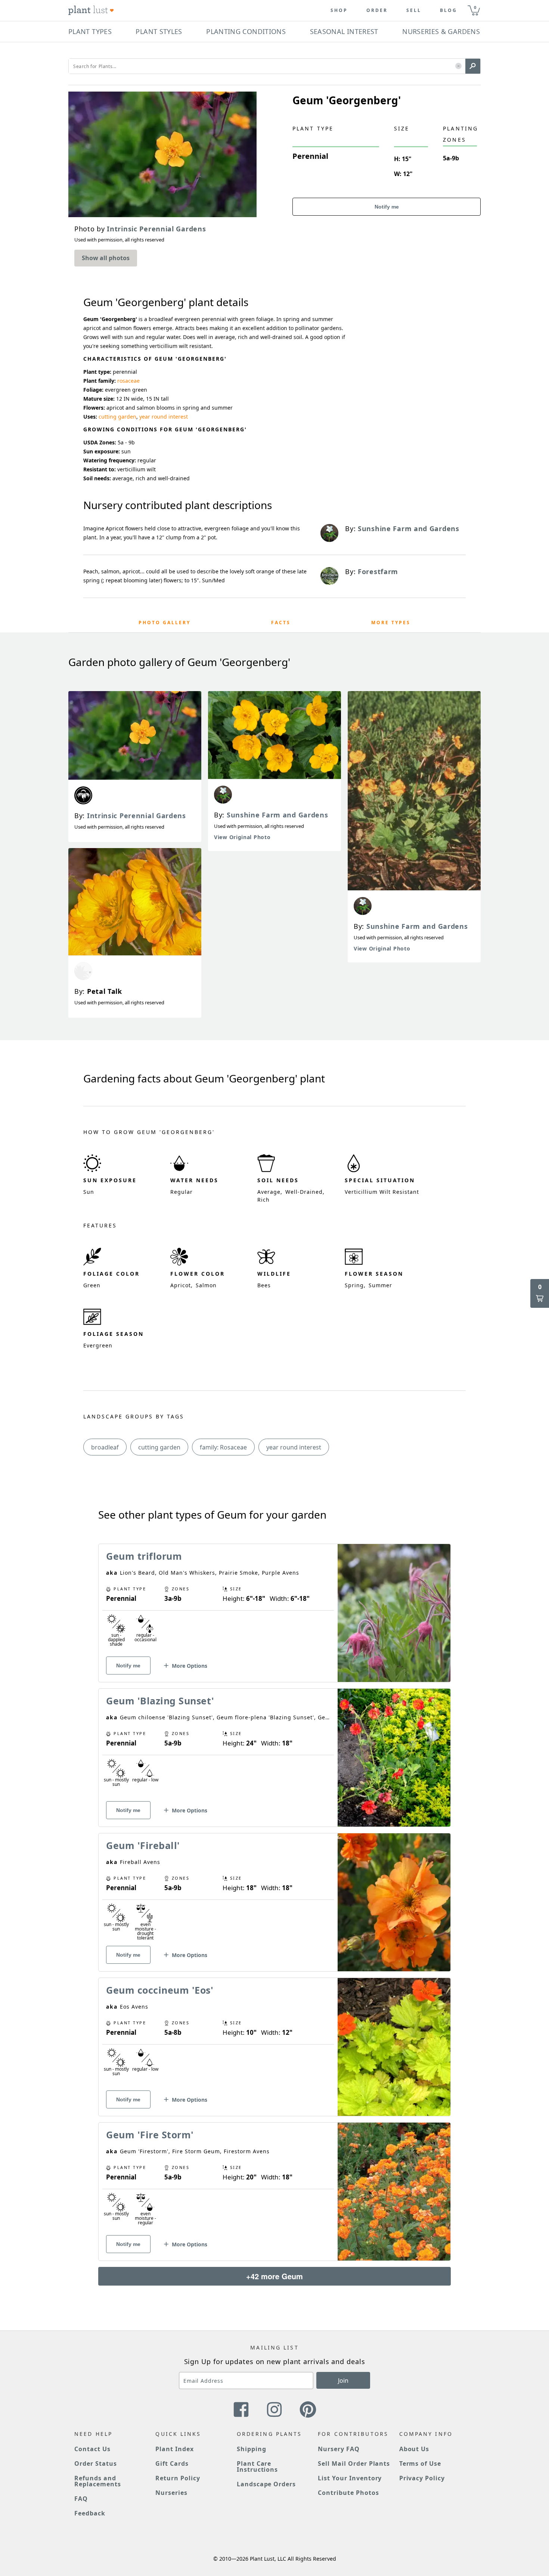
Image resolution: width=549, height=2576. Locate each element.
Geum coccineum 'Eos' (160, 1990)
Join (343, 2381)
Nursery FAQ (339, 2449)
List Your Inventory (350, 2478)
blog (449, 10)
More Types (391, 623)
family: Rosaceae (223, 1447)
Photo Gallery (165, 623)
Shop (339, 10)
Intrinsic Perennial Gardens (137, 816)
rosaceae (128, 381)
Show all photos (106, 258)
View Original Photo (242, 837)
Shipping (252, 2449)
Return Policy (178, 2478)
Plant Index (175, 2449)
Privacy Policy (422, 2478)
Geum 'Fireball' (143, 1845)
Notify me (387, 207)
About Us (414, 2449)
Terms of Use (420, 2463)
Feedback (90, 2513)
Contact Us (92, 2449)
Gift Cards (172, 2463)
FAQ (81, 2499)
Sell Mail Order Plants (354, 2463)
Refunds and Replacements (98, 2481)
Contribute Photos (348, 2493)
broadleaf (105, 1447)
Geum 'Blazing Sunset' (160, 1701)
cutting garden (117, 417)
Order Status (96, 2463)
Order (377, 10)
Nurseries (171, 2493)
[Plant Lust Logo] (91, 10)
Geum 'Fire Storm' (150, 2135)
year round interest (164, 417)
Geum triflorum (144, 1556)
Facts (281, 623)
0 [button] (475, 7)
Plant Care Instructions (258, 2466)
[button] (458, 66)
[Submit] (473, 66)
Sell (414, 10)
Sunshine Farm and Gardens (277, 815)
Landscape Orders (266, 2484)
